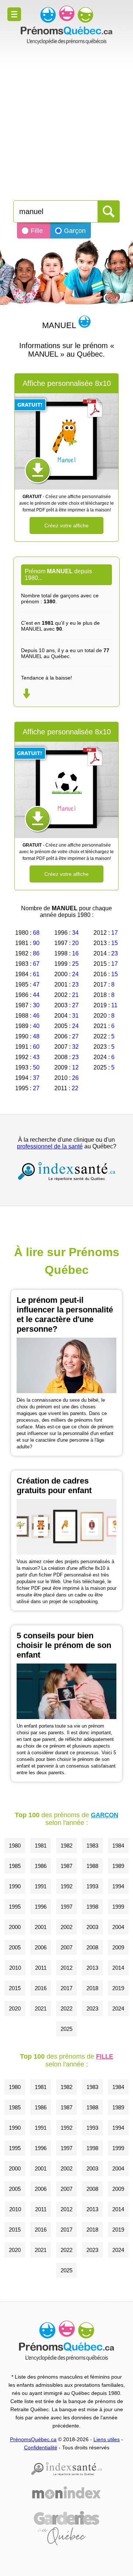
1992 (66, 1886)
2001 (41, 1927)
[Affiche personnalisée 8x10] (66, 441)
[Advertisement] (66, 119)
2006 (41, 1947)
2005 (15, 1947)
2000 (15, 1927)
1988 (92, 1866)
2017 (66, 1988)
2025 (66, 2029)
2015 (15, 1988)
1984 (118, 1846)
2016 (41, 1988)
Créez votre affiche (66, 525)
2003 (92, 1927)
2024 (118, 2008)
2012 (66, 1968)
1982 (66, 1846)
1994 (118, 1886)
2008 (92, 1947)
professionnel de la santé (50, 1146)
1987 (66, 1866)
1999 (118, 1907)
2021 (41, 2008)
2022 (66, 2008)
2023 (92, 2008)
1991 (41, 1886)
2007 (66, 1947)
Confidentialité (41, 2447)
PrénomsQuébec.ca (33, 2439)
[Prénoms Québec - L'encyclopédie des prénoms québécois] (66, 25)
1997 (66, 1907)
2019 (118, 1988)
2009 (118, 1947)
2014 (118, 1968)
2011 (41, 1968)
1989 (118, 1866)
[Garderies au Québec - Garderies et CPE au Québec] (66, 2528)
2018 (92, 1988)
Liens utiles (107, 2439)
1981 (41, 1846)
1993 (92, 1886)
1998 (92, 1907)
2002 (66, 1927)
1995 (15, 1907)
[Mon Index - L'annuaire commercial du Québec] (66, 2493)
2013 (92, 1968)
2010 (15, 1968)
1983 (92, 1846)
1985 (15, 1866)
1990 (15, 1886)
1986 (41, 1866)
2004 (118, 1927)
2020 (15, 2008)
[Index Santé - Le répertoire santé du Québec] (66, 1171)
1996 (41, 1907)
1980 (15, 1846)
